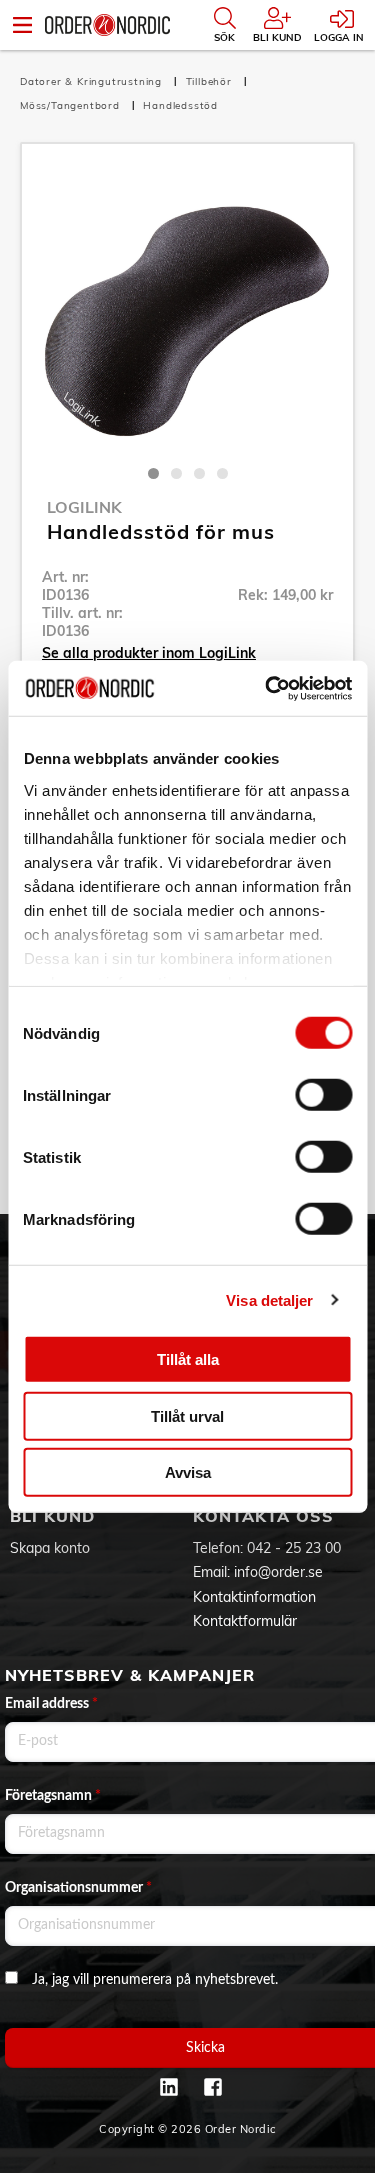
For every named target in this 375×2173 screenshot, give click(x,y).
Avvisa (188, 1472)
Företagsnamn (53, 1796)
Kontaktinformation (254, 1597)
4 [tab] (222, 473)
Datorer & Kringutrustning (93, 81)
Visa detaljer (269, 1299)
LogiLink (84, 507)
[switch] (323, 1095)
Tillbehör (211, 81)
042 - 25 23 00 (294, 1548)
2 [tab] (176, 473)
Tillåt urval (187, 1415)
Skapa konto (50, 1548)
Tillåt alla (188, 1359)
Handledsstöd (180, 105)
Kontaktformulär (245, 1621)
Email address (51, 1704)
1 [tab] (153, 473)
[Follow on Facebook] (213, 2087)
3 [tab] (199, 473)
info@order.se (278, 1572)
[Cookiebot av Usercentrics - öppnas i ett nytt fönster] (267, 688)
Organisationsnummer (78, 1888)
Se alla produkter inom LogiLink (149, 653)
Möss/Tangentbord (72, 105)
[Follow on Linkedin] (169, 2087)
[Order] (107, 25)
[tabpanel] (187, 309)
